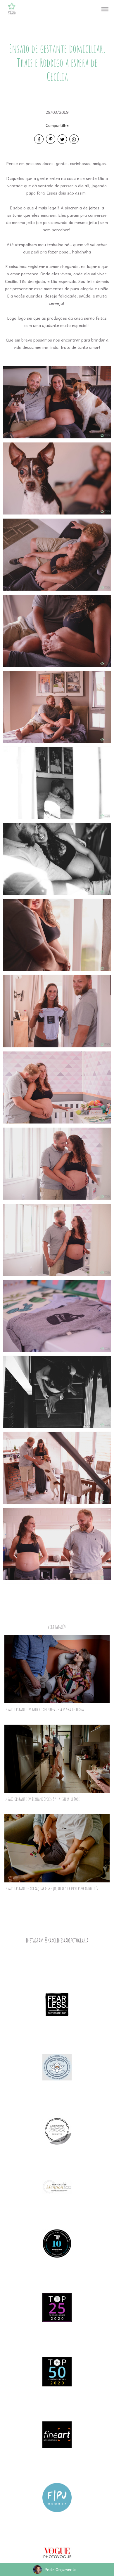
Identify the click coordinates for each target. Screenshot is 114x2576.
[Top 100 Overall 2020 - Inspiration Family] (57, 2243)
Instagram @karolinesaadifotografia (57, 1940)
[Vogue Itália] (57, 2552)
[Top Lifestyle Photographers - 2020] (57, 2307)
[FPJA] (57, 2497)
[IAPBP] (57, 2066)
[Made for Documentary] (57, 2129)
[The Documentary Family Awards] (57, 2186)
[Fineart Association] (57, 2434)
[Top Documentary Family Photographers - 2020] (57, 2371)
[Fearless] (57, 2004)
